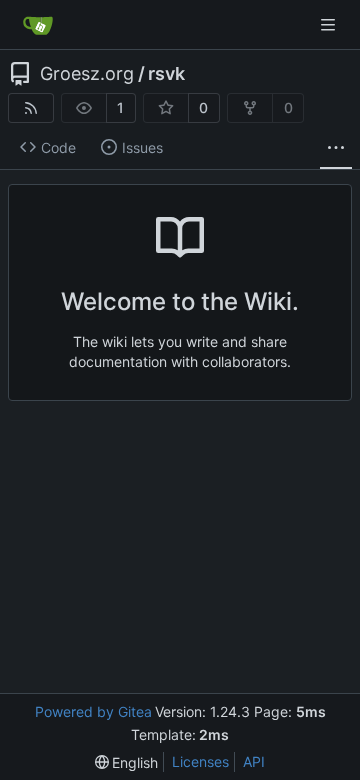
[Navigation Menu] (330, 24)
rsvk (166, 74)
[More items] (336, 148)
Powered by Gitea (93, 711)
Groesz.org (87, 74)
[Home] (38, 25)
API (254, 761)
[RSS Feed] (31, 108)
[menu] (127, 762)
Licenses (200, 761)
